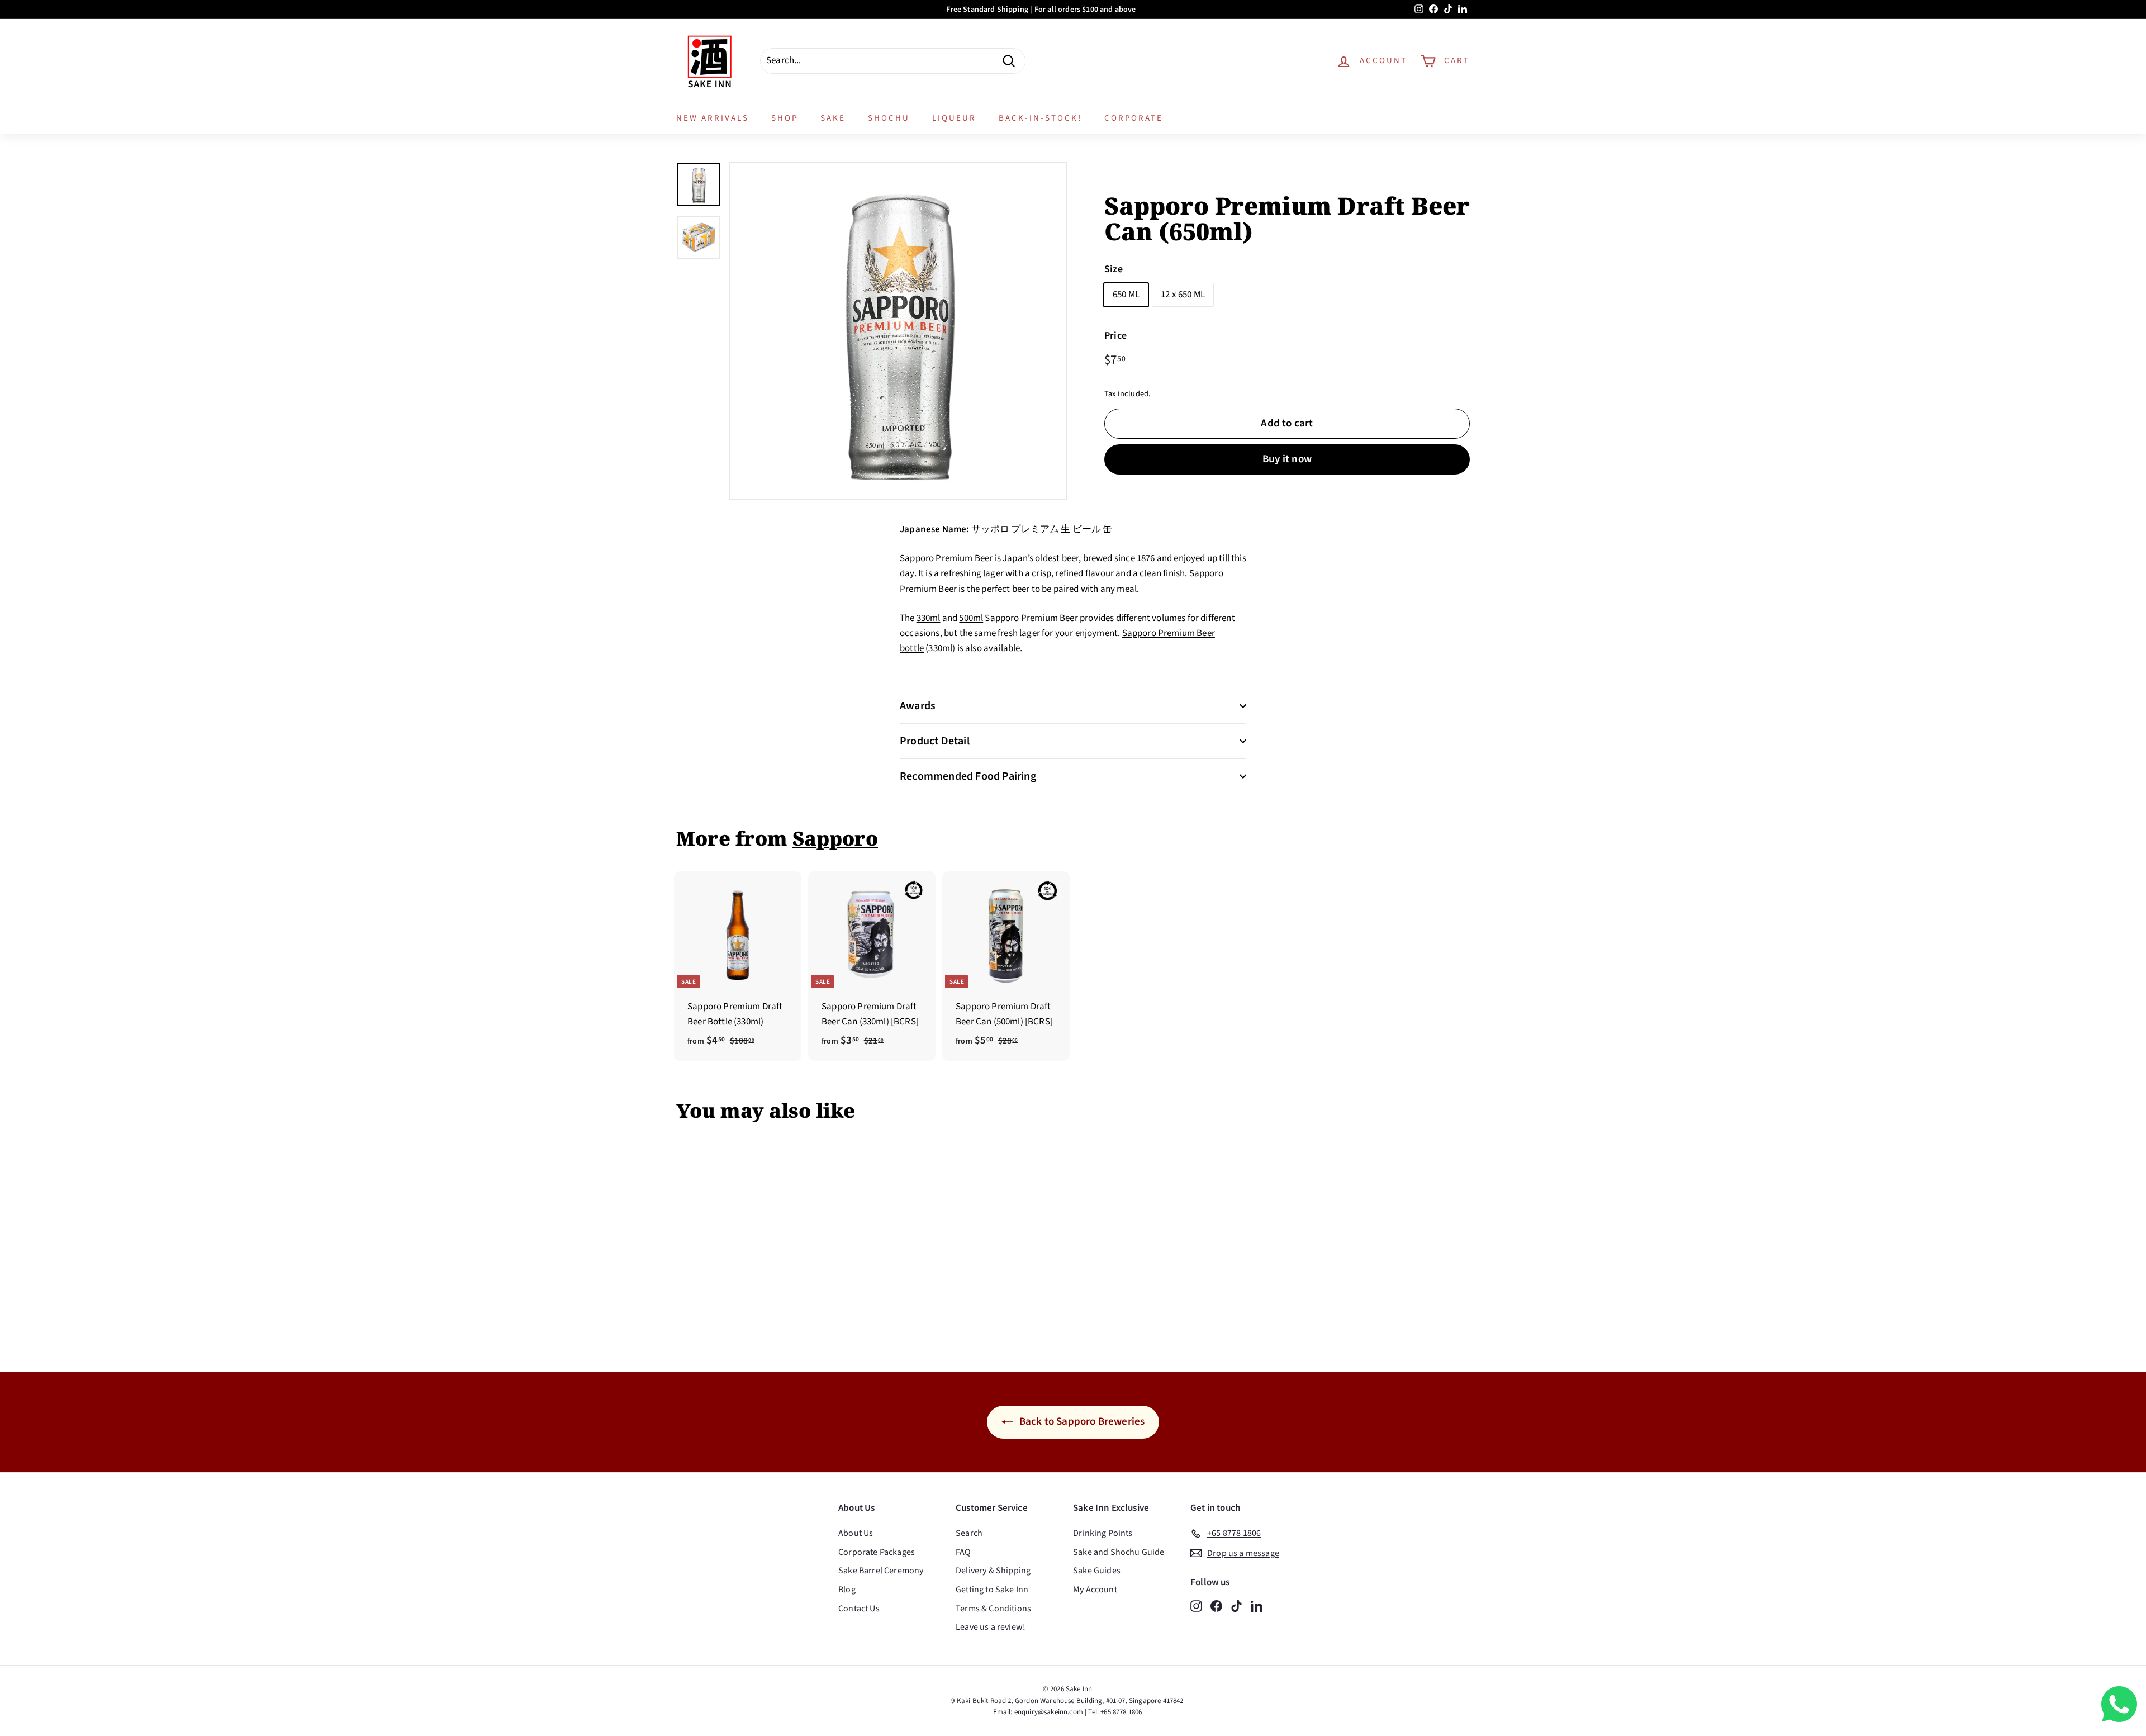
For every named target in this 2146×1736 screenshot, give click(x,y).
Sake (833, 118)
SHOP (785, 118)
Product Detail (935, 741)
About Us (856, 1533)
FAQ (963, 1552)
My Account (1095, 1590)
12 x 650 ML (1183, 295)
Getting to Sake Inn (992, 1590)
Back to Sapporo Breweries (1081, 1422)
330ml (929, 618)
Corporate (1134, 118)
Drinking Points (1103, 1533)
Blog (847, 1590)
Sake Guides (1097, 1571)
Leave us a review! (991, 1627)
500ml (971, 618)
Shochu (889, 118)
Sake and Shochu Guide (1119, 1552)
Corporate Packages (877, 1552)
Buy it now (1287, 459)
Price (1115, 336)
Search (969, 1533)
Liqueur (954, 118)
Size (1114, 270)
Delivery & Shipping (993, 1571)
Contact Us (859, 1609)
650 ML (1126, 295)
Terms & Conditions (993, 1609)
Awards (918, 706)
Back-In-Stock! (1040, 118)
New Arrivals (713, 118)
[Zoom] (898, 331)
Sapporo (835, 838)
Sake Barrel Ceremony (881, 1571)
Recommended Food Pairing (968, 776)
